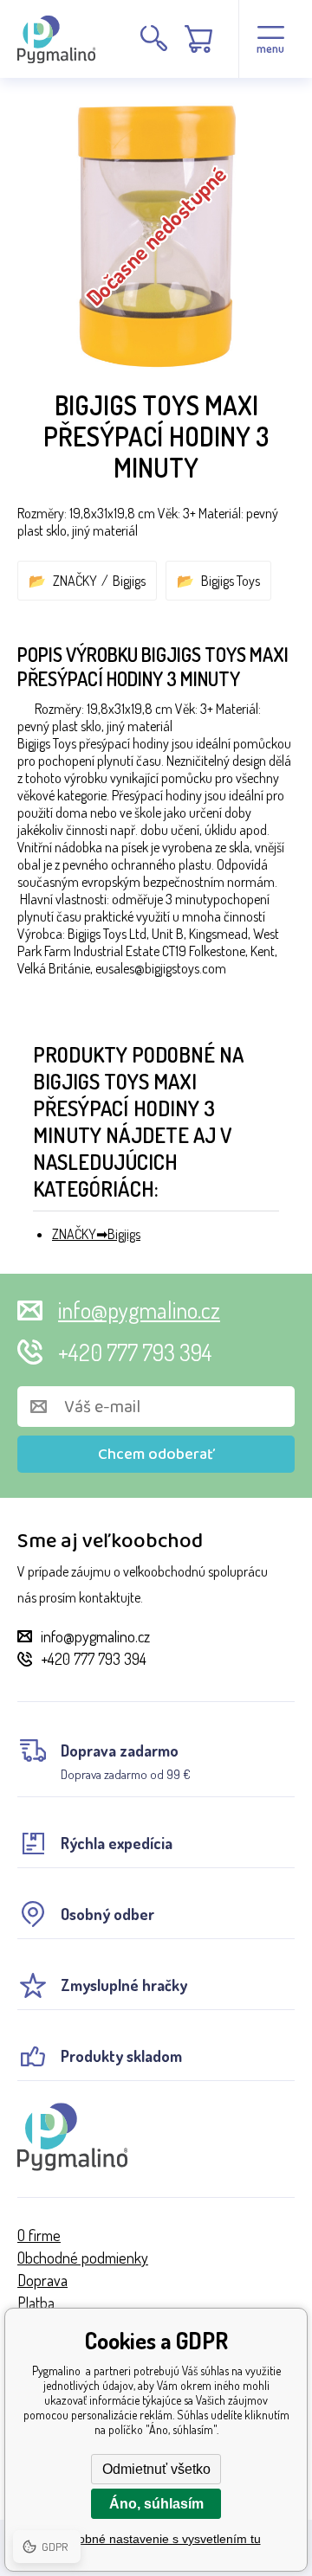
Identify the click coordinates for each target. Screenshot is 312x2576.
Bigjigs (129, 581)
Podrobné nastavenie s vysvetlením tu (156, 2539)
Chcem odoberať (156, 1455)
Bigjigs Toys (231, 581)
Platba (36, 2303)
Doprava (42, 2280)
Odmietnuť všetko (156, 2469)
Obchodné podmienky (83, 2258)
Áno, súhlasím (156, 2504)
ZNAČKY (75, 581)
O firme (39, 2235)
